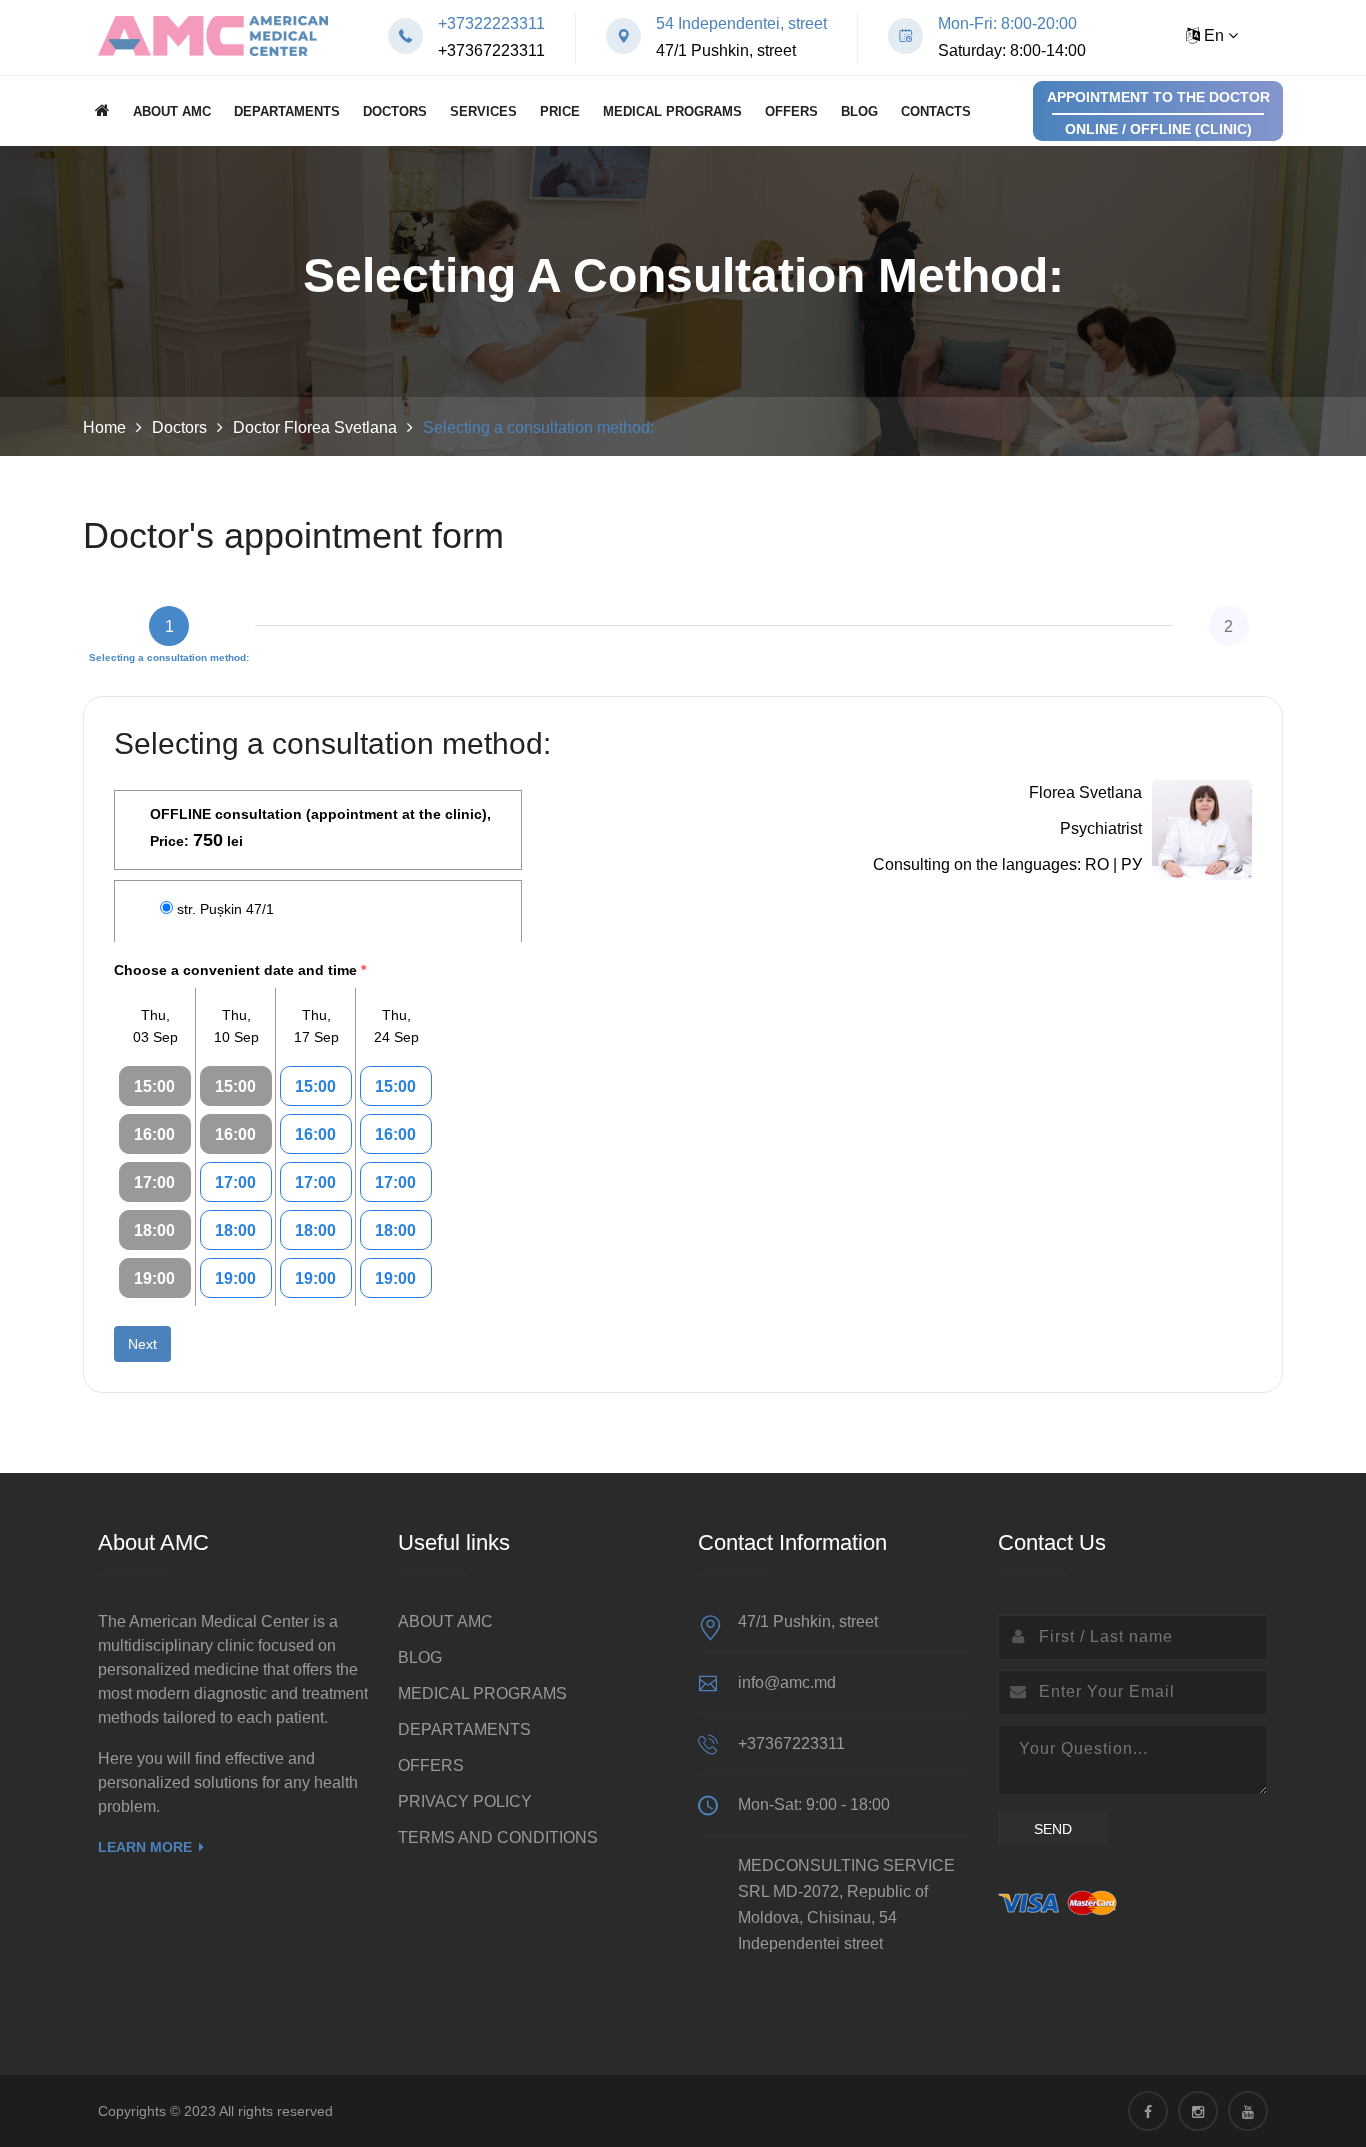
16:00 (154, 1134)
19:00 (154, 1278)
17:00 (154, 1182)
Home (104, 427)
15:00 (154, 1086)
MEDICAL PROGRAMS (672, 111)
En (1214, 35)
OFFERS (791, 111)
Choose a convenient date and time (240, 970)
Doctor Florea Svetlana (315, 427)
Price (560, 111)
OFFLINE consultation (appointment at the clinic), (320, 828)
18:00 (154, 1230)
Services (483, 111)
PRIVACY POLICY (465, 1801)
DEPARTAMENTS (287, 111)
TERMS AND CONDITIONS (498, 1837)
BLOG (859, 111)
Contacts (936, 111)
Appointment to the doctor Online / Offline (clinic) (1158, 113)
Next (142, 1344)
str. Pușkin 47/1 (225, 909)
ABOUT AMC (172, 111)
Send (1053, 1829)
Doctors (395, 111)
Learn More (145, 1847)
